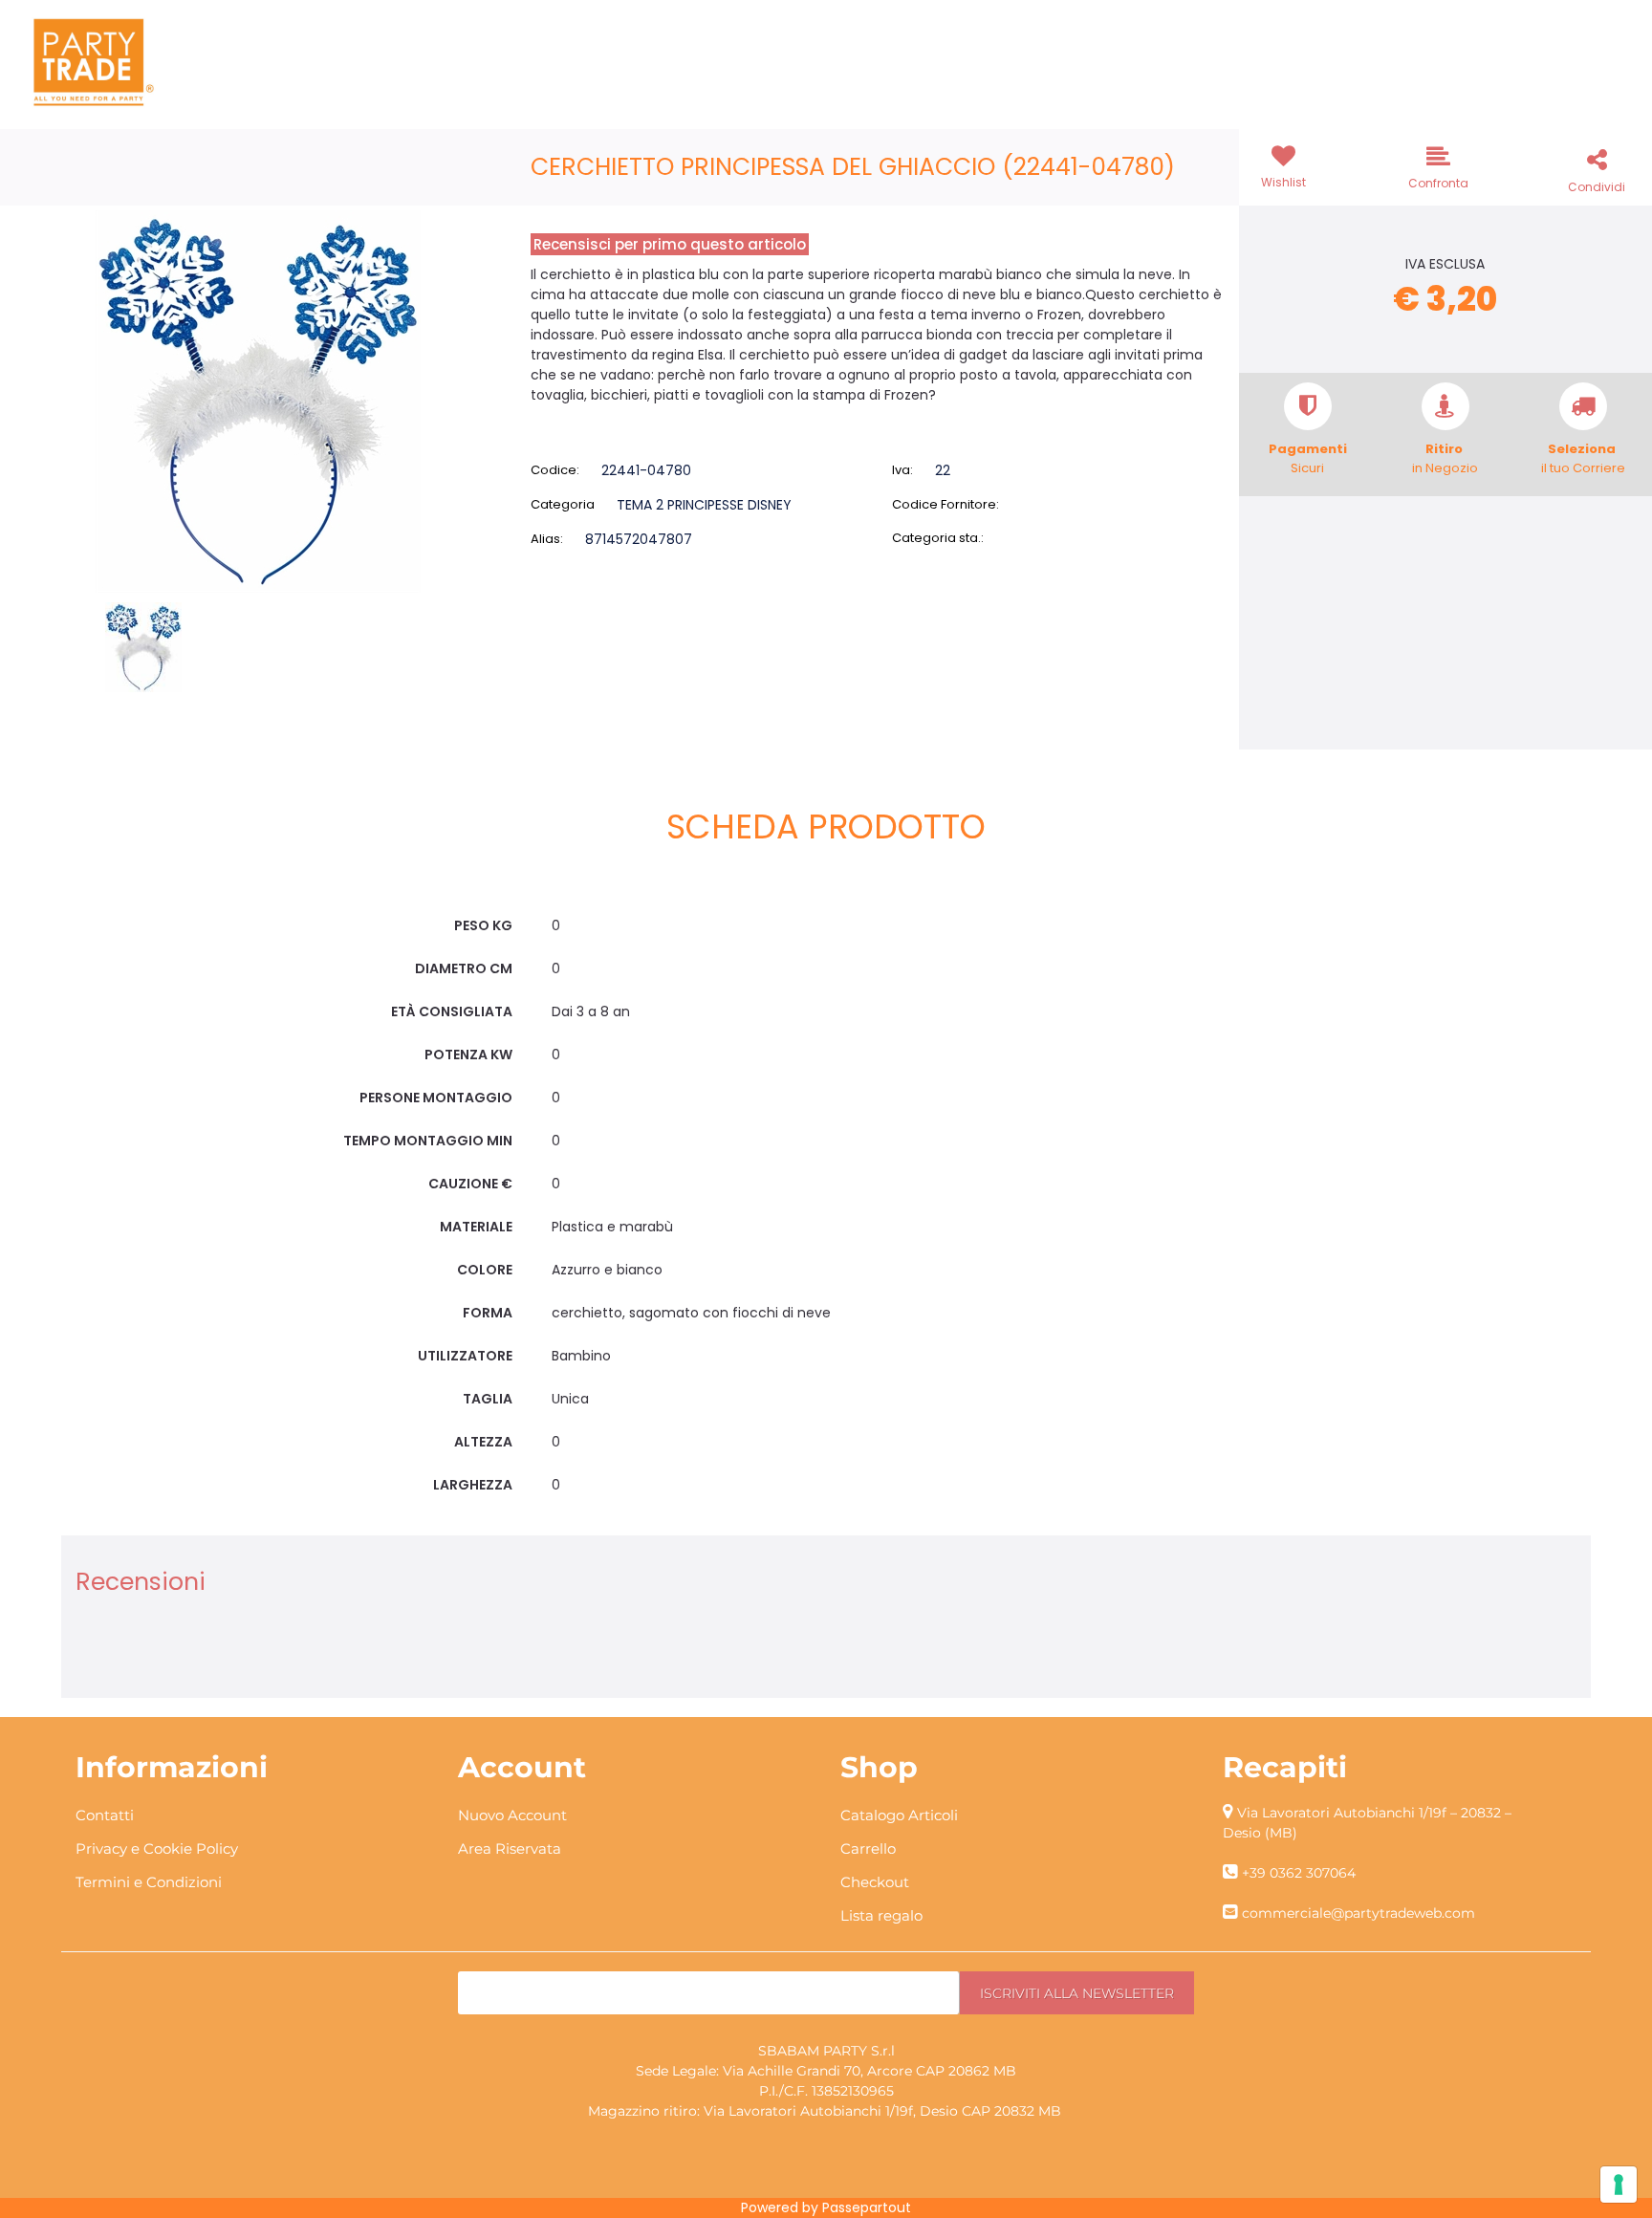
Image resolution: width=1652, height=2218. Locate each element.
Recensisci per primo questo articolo (670, 244)
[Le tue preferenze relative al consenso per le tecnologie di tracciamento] (1619, 2185)
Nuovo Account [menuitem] (512, 1815)
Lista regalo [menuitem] (881, 1915)
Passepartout (867, 2207)
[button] (258, 401)
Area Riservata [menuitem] (510, 1848)
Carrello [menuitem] (868, 1848)
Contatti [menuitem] (105, 1815)
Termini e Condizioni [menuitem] (149, 1882)
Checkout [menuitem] (875, 1882)
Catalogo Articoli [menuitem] (899, 1815)
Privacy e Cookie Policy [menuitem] (157, 1848)
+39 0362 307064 (1299, 1873)
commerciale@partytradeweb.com (1359, 1913)
